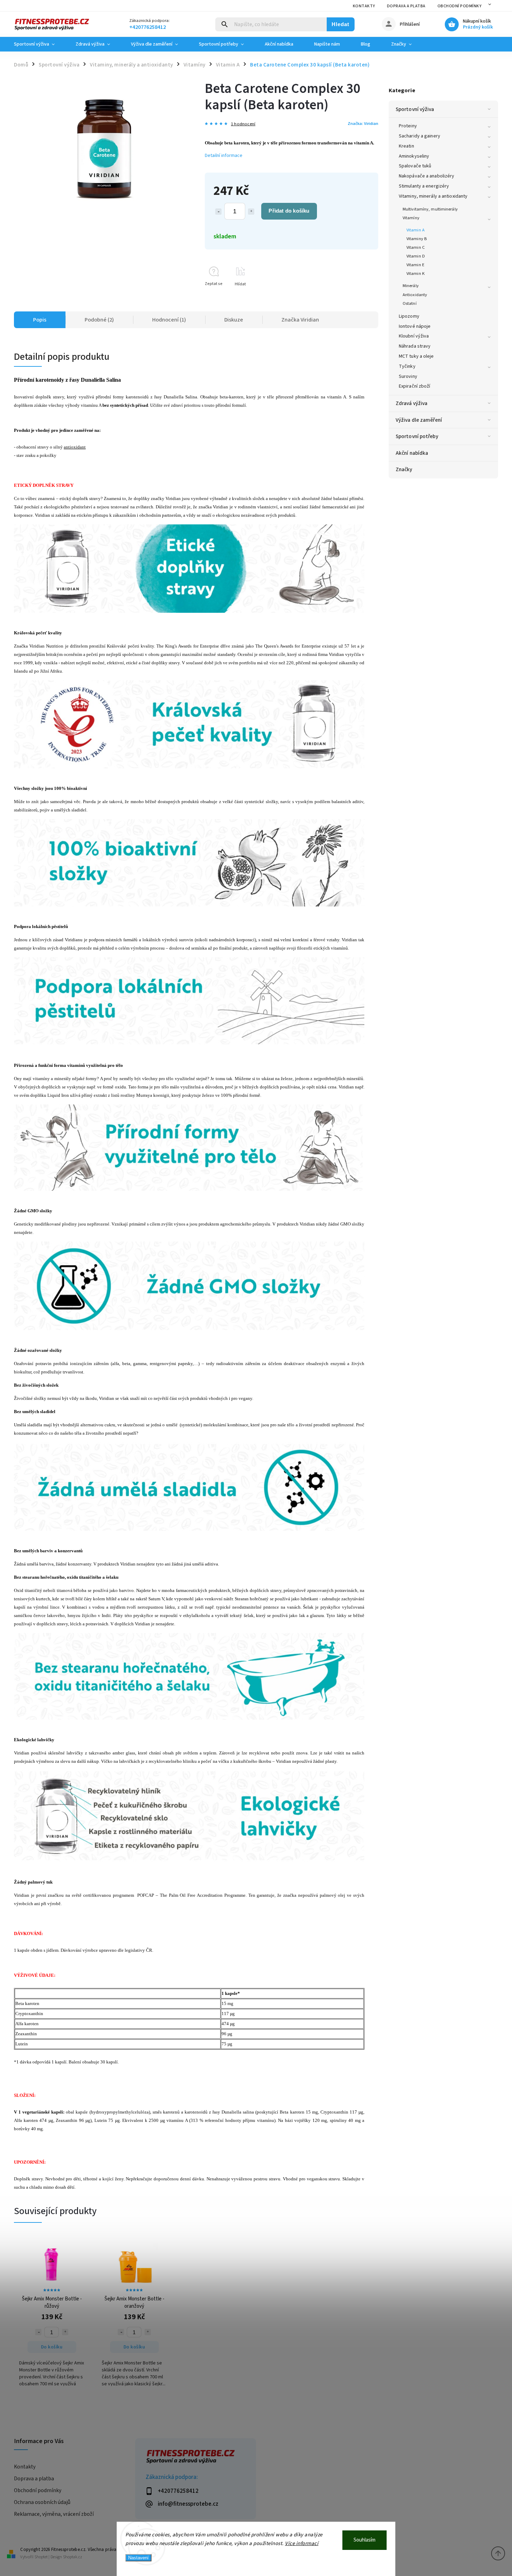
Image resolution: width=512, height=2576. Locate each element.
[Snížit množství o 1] (218, 212)
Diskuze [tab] (234, 320)
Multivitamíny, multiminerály (430, 209)
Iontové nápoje (415, 326)
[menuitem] (40, 44)
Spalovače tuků (415, 166)
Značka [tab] (300, 320)
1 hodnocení (243, 124)
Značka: (363, 124)
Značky (404, 469)
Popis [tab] (40, 320)
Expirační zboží (415, 386)
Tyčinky (407, 366)
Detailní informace (224, 156)
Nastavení (138, 2558)
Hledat (340, 24)
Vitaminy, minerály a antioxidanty (433, 196)
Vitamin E (415, 265)
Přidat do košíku (289, 211)
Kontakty (364, 6)
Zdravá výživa (412, 403)
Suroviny (408, 377)
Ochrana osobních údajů (42, 2502)
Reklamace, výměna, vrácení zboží (54, 2514)
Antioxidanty (415, 295)
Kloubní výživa (414, 336)
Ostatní (410, 303)
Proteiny (408, 126)
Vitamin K (416, 274)
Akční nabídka (412, 453)
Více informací (302, 2543)
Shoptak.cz (73, 2557)
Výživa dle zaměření (419, 420)
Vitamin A (416, 230)
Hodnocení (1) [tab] (169, 320)
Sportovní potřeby (417, 436)
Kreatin (406, 146)
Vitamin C (416, 247)
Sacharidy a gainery (420, 136)
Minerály (411, 286)
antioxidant (75, 447)
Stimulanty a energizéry (424, 186)
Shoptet (41, 2557)
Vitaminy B (417, 239)
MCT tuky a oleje (416, 356)
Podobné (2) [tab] (99, 320)
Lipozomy (409, 316)
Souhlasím (364, 2540)
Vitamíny (411, 218)
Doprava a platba (406, 6)
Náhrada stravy (415, 346)
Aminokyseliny (414, 156)
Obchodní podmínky (460, 6)
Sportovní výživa (415, 109)
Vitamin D (416, 256)
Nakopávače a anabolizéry (426, 176)
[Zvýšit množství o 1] (251, 212)
